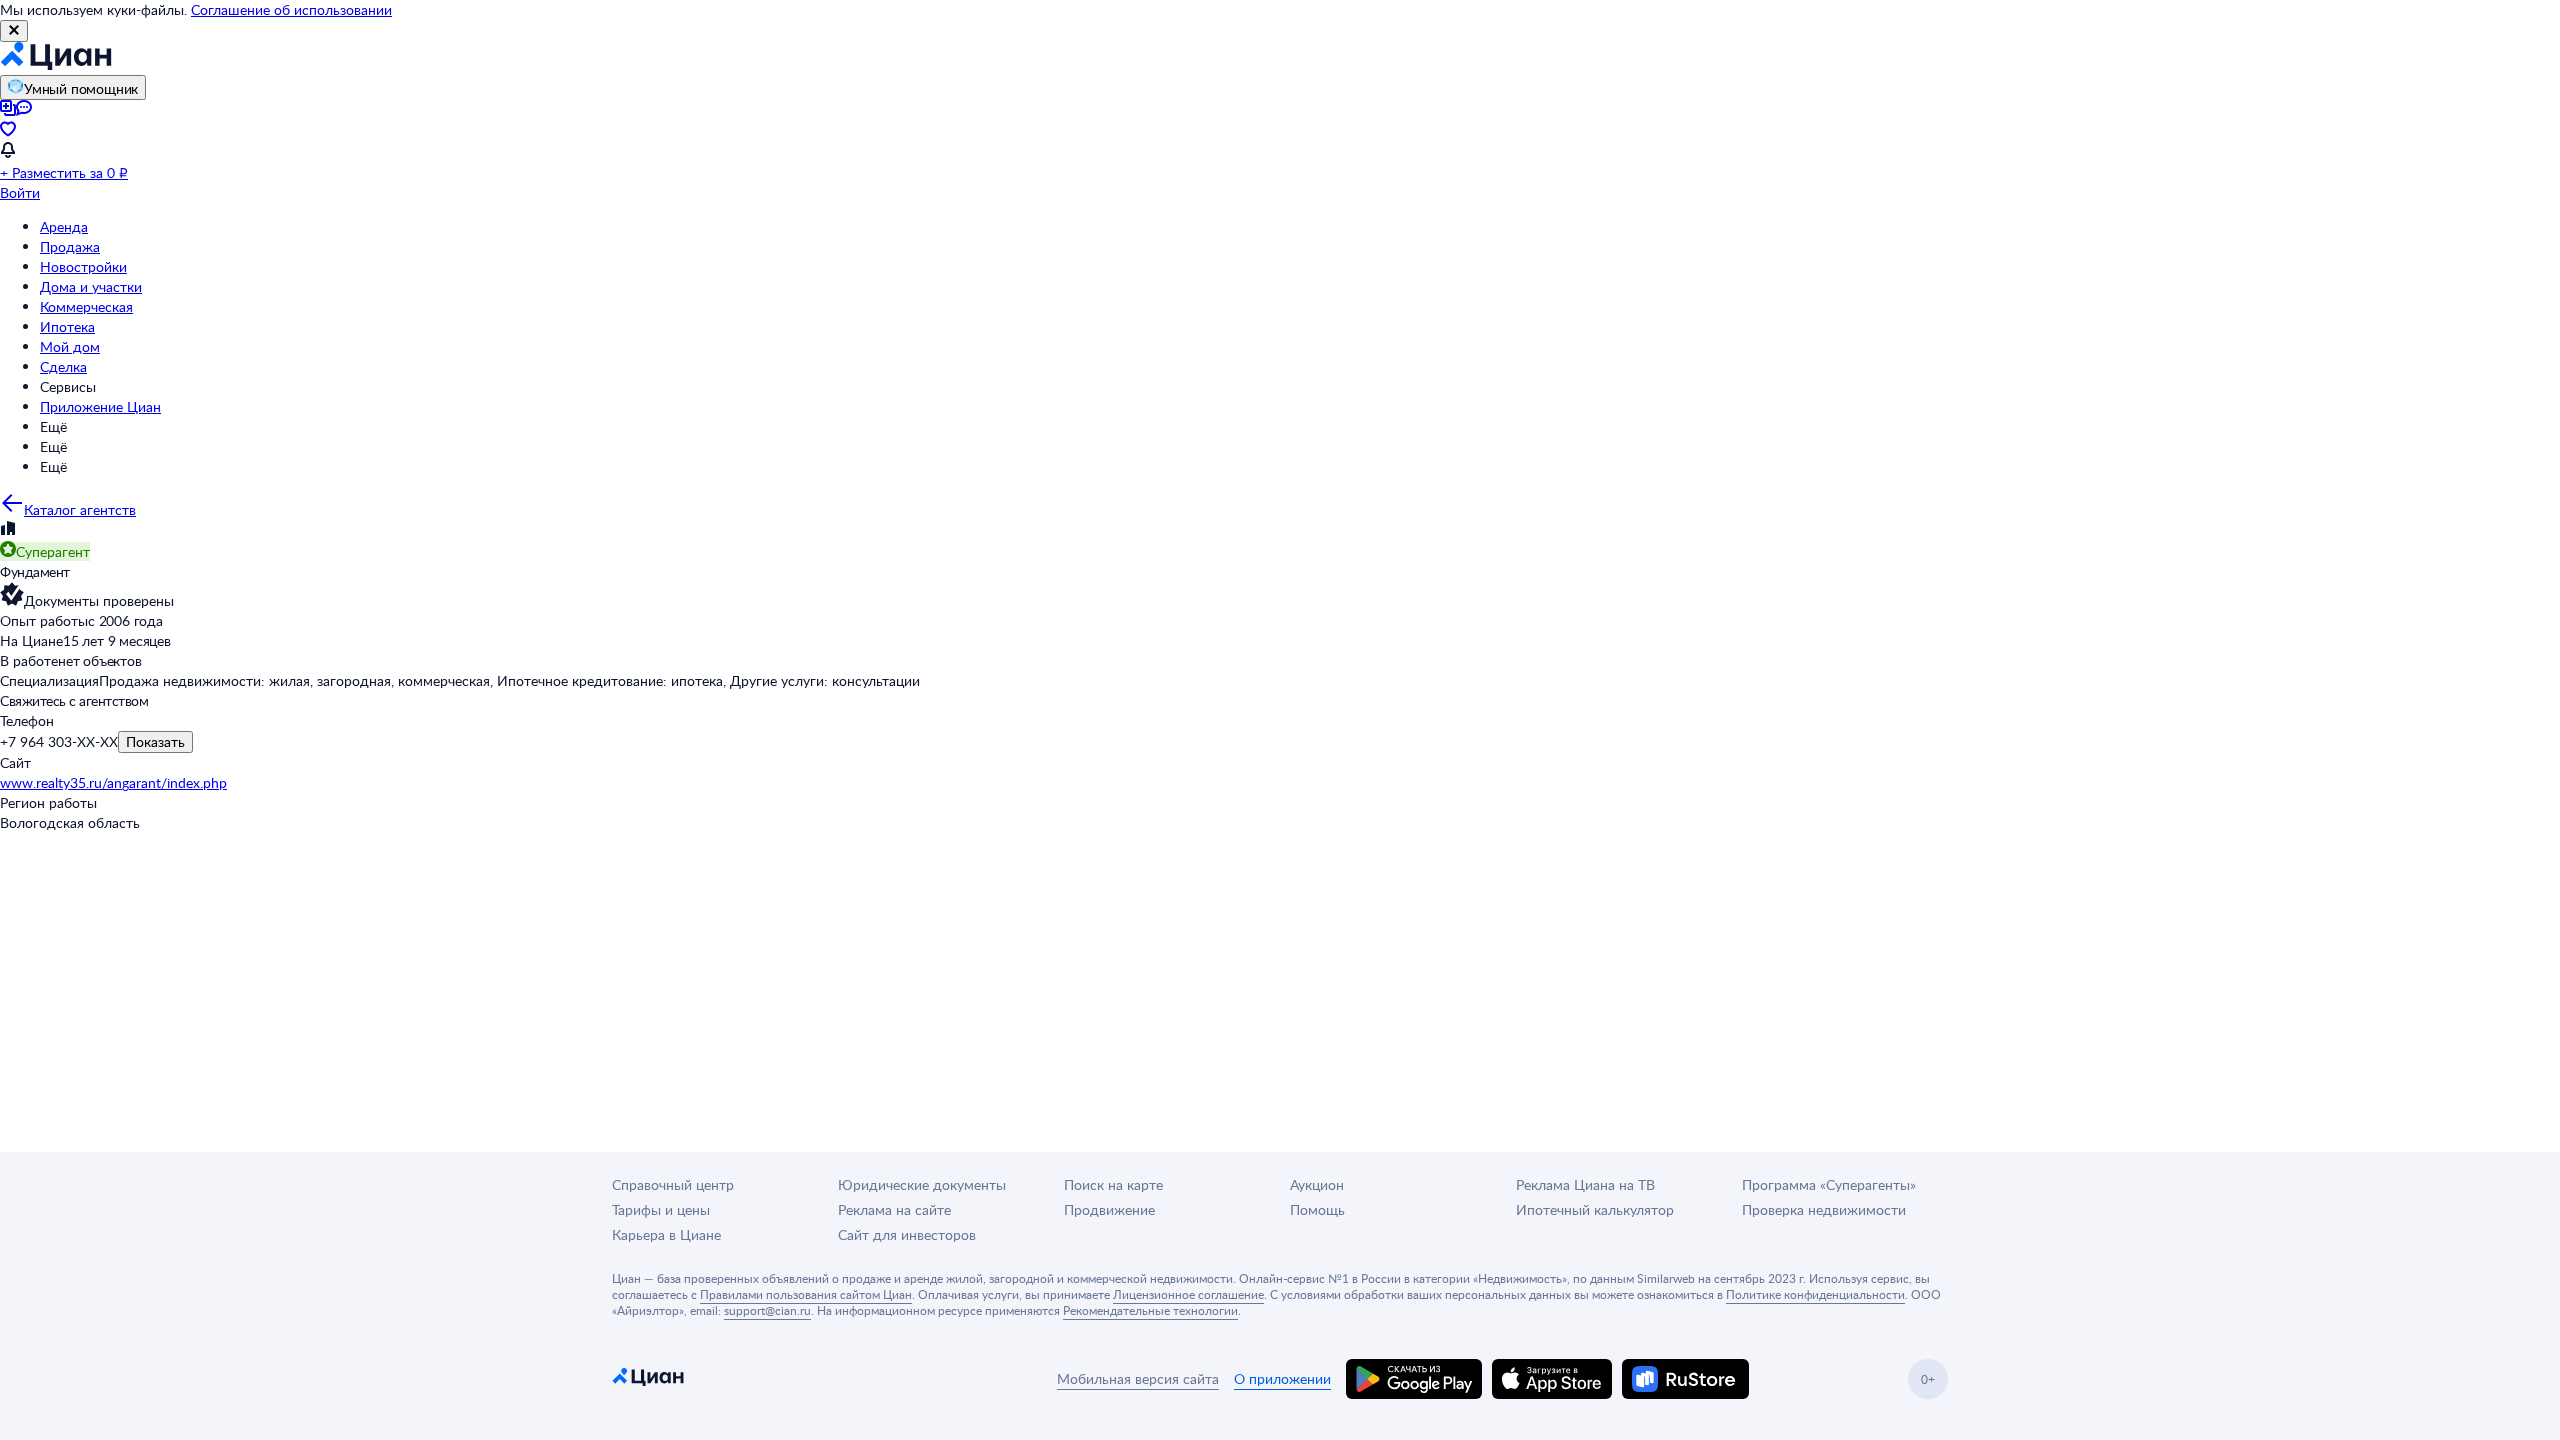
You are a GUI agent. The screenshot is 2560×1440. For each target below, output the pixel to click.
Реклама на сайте (894, 1209)
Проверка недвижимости (1824, 1209)
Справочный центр (673, 1184)
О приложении (1282, 1378)
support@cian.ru (767, 1310)
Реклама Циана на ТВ (1585, 1184)
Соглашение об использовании (291, 9)
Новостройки (83, 266)
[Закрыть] (14, 31)
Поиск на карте (1113, 1184)
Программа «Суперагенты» (1829, 1184)
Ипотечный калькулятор (1595, 1209)
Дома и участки (91, 286)
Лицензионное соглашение (1188, 1294)
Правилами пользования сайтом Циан (806, 1294)
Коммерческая (86, 306)
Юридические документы (922, 1184)
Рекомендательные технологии (1150, 1310)
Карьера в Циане (666, 1234)
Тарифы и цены (661, 1209)
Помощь (1317, 1209)
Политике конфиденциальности (1815, 1294)
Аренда (64, 226)
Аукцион (1317, 1184)
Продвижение (1109, 1209)
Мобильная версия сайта (1138, 1378)
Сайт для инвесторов (907, 1234)
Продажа (70, 246)
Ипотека (67, 326)
